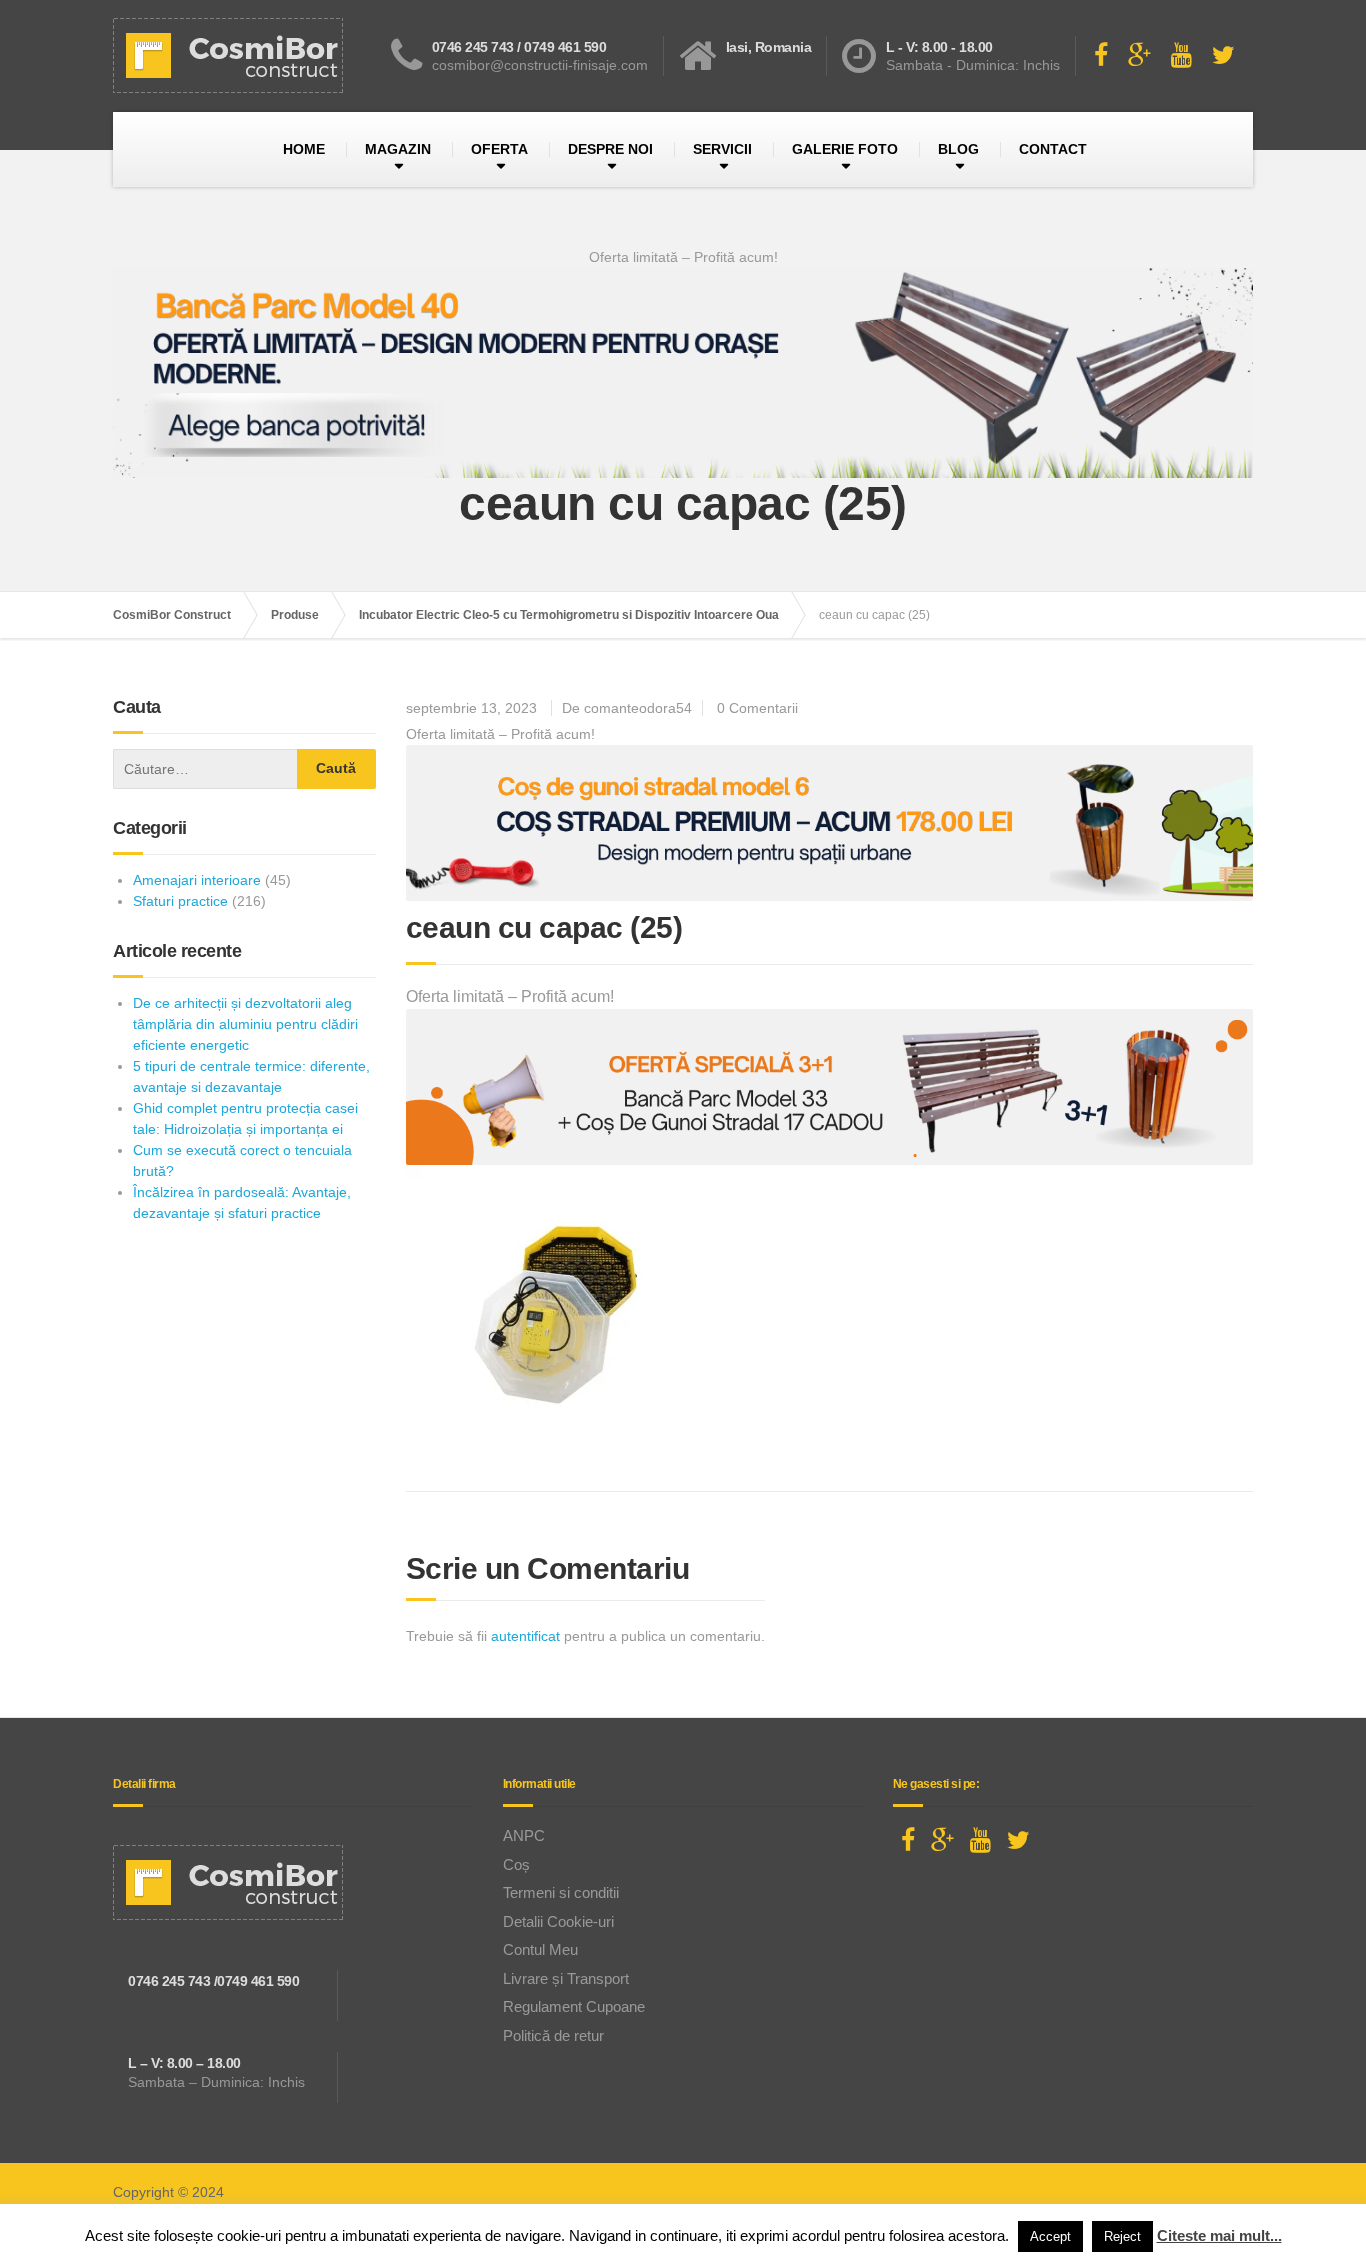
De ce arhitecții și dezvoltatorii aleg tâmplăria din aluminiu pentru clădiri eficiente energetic (245, 1024)
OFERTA (499, 149)
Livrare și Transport (566, 1978)
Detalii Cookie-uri (558, 1921)
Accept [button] (1050, 2236)
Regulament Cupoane (574, 2006)
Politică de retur (553, 2035)
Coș (516, 1864)
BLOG (958, 149)
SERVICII (722, 149)
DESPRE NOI (610, 149)
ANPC (524, 1835)
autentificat (525, 1636)
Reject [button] (1122, 2236)
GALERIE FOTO (845, 149)
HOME (304, 149)
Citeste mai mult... (1219, 2235)
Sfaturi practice (180, 901)
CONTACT (1053, 149)
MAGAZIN (398, 149)
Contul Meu (540, 1949)
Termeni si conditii (561, 1892)
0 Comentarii (757, 708)
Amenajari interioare (197, 880)
